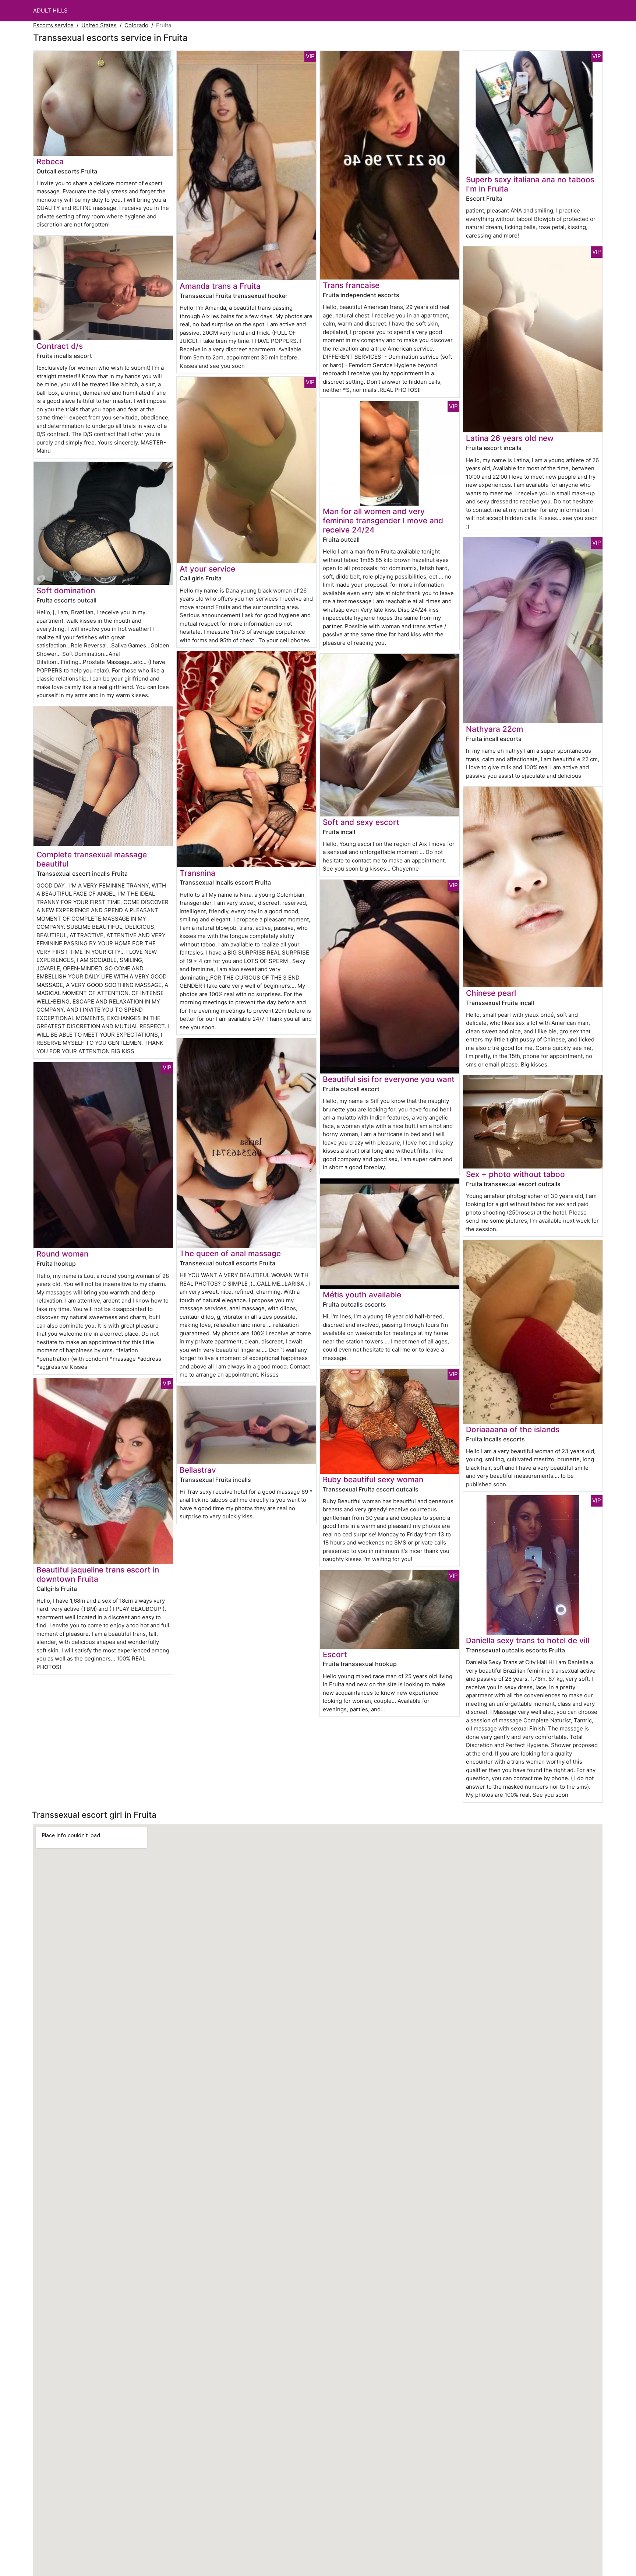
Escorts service (53, 25)
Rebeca (50, 161)
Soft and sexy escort (361, 822)
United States (99, 25)
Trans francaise (351, 285)
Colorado (136, 25)
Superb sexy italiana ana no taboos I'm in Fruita (530, 184)
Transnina (197, 873)
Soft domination (66, 591)
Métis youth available (362, 1295)
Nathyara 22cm (494, 729)
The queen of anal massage (230, 1253)
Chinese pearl (491, 993)
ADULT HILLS (50, 10)
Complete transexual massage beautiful (92, 859)
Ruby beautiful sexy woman (373, 1479)
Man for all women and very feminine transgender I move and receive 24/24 (383, 521)
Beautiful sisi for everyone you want (389, 1079)
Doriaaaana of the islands (513, 1429)
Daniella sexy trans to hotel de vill (528, 1640)
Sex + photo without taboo (515, 1174)
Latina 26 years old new (510, 438)
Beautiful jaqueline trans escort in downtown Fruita (98, 1574)
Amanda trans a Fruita (220, 286)
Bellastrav (198, 1470)
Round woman (62, 1254)
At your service (207, 569)
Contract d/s (60, 346)
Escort (335, 1654)
